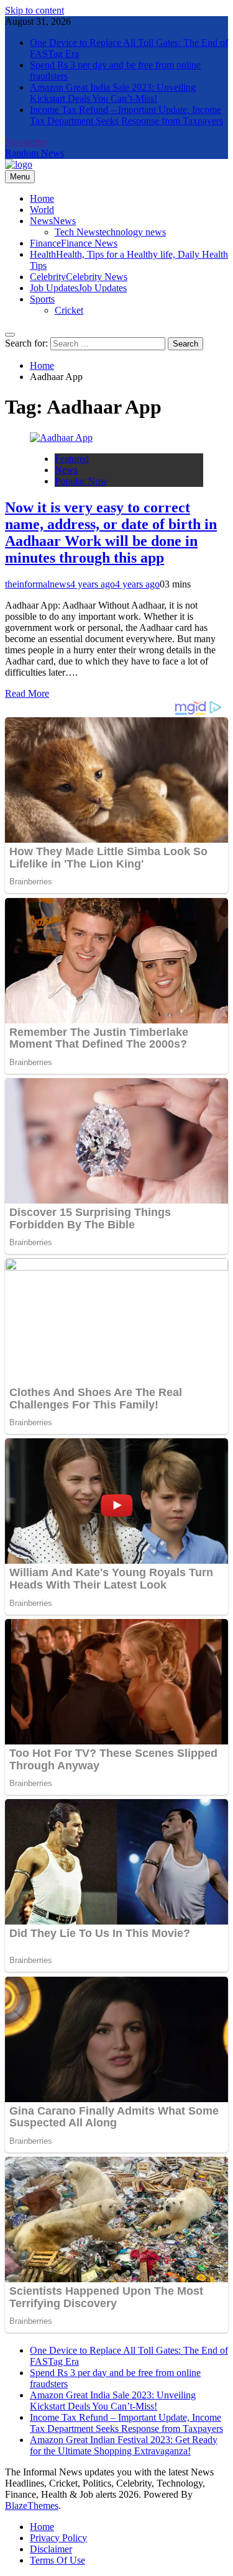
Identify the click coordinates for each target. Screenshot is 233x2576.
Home (42, 198)
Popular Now (81, 481)
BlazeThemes (32, 2506)
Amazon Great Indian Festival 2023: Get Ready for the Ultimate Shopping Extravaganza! (124, 2445)
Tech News (110, 232)
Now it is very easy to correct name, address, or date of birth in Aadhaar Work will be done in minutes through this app (111, 533)
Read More (27, 693)
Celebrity (79, 277)
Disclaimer (51, 2549)
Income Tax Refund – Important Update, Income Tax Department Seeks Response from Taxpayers (126, 115)
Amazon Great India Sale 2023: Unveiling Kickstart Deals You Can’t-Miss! (113, 93)
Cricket (69, 310)
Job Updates (78, 288)
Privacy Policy (58, 2538)
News (53, 221)
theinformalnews (38, 584)
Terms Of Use (57, 2560)
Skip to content (34, 10)
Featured (72, 459)
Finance (74, 243)
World (42, 210)
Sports (42, 299)
